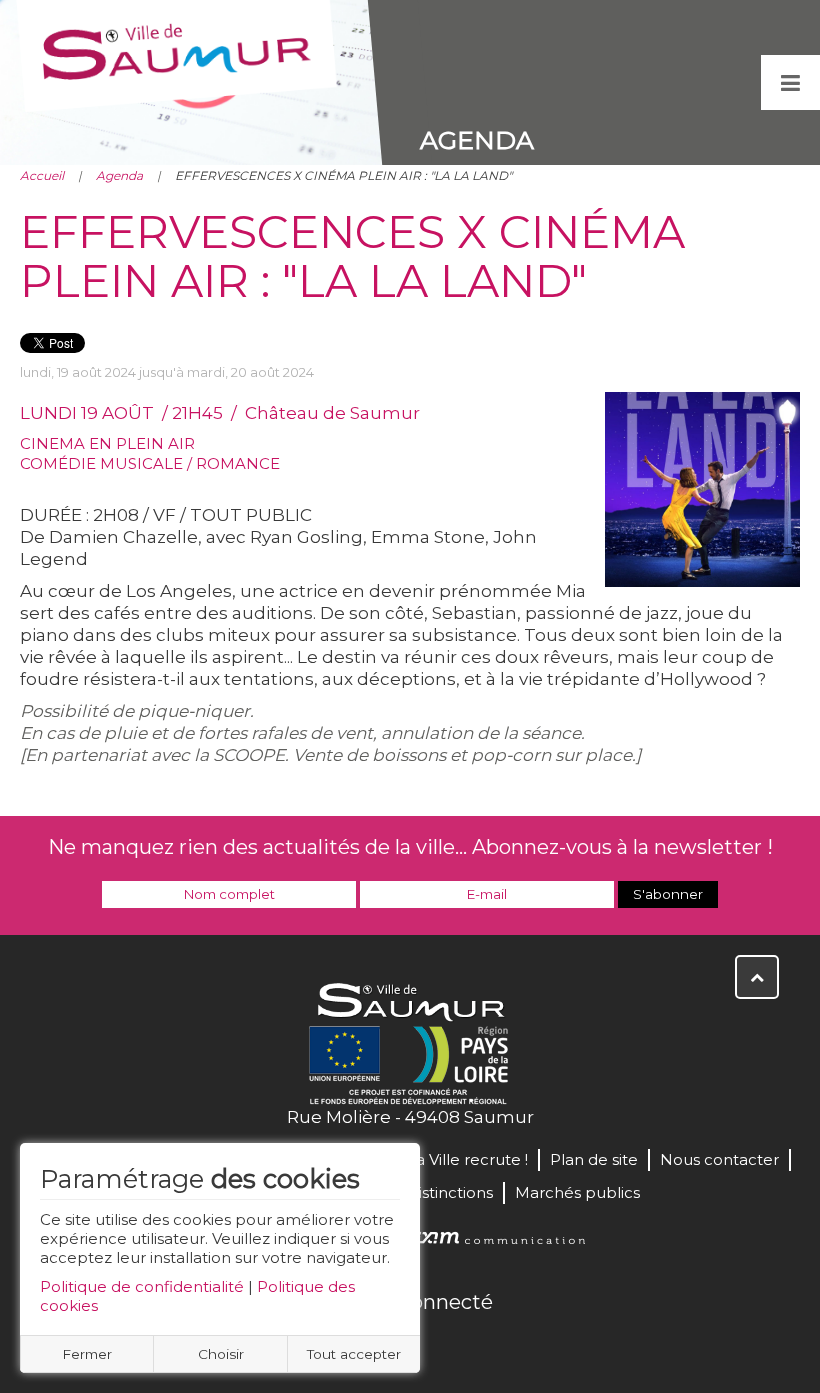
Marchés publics (577, 1192)
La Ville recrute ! (467, 1159)
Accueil (42, 175)
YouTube (432, 1345)
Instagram (476, 1345)
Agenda (119, 175)
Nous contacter (719, 1159)
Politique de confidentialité (142, 1286)
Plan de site (594, 1159)
